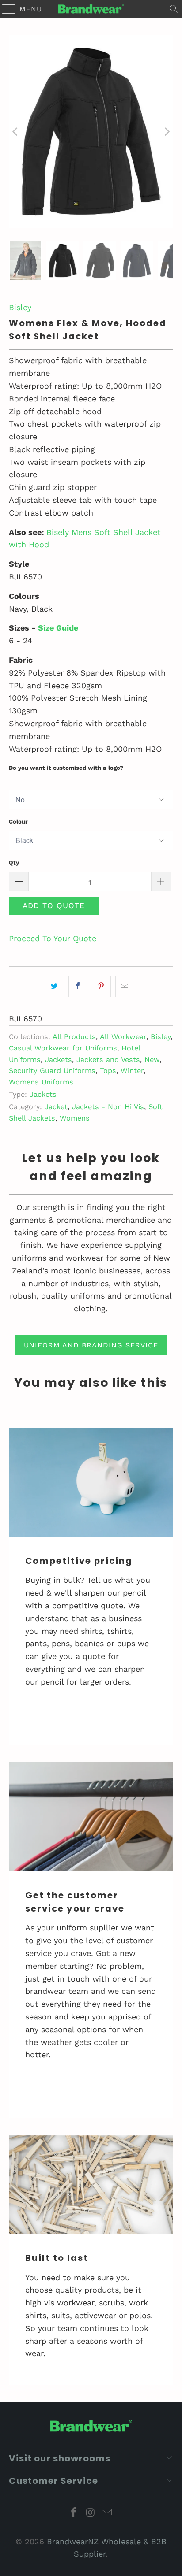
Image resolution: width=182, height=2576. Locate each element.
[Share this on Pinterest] (101, 986)
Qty (14, 863)
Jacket (56, 1107)
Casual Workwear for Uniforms (63, 1048)
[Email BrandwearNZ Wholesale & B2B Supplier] (107, 2513)
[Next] (167, 132)
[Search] (174, 9)
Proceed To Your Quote (53, 938)
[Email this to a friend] (125, 986)
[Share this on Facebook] (78, 986)
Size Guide (58, 628)
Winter (132, 1071)
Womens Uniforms (41, 1082)
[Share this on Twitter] (55, 986)
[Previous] (15, 132)
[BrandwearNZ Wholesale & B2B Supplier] (91, 9)
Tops (108, 1071)
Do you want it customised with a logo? (66, 768)
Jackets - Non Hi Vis (108, 1107)
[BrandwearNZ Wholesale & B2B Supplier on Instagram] (91, 2513)
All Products (74, 1037)
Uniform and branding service (91, 1345)
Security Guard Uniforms (52, 1071)
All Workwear (123, 1037)
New (152, 1060)
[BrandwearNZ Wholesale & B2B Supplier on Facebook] (74, 2513)
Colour (18, 822)
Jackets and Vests (108, 1060)
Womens (75, 1118)
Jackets (59, 1060)
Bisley (20, 307)
